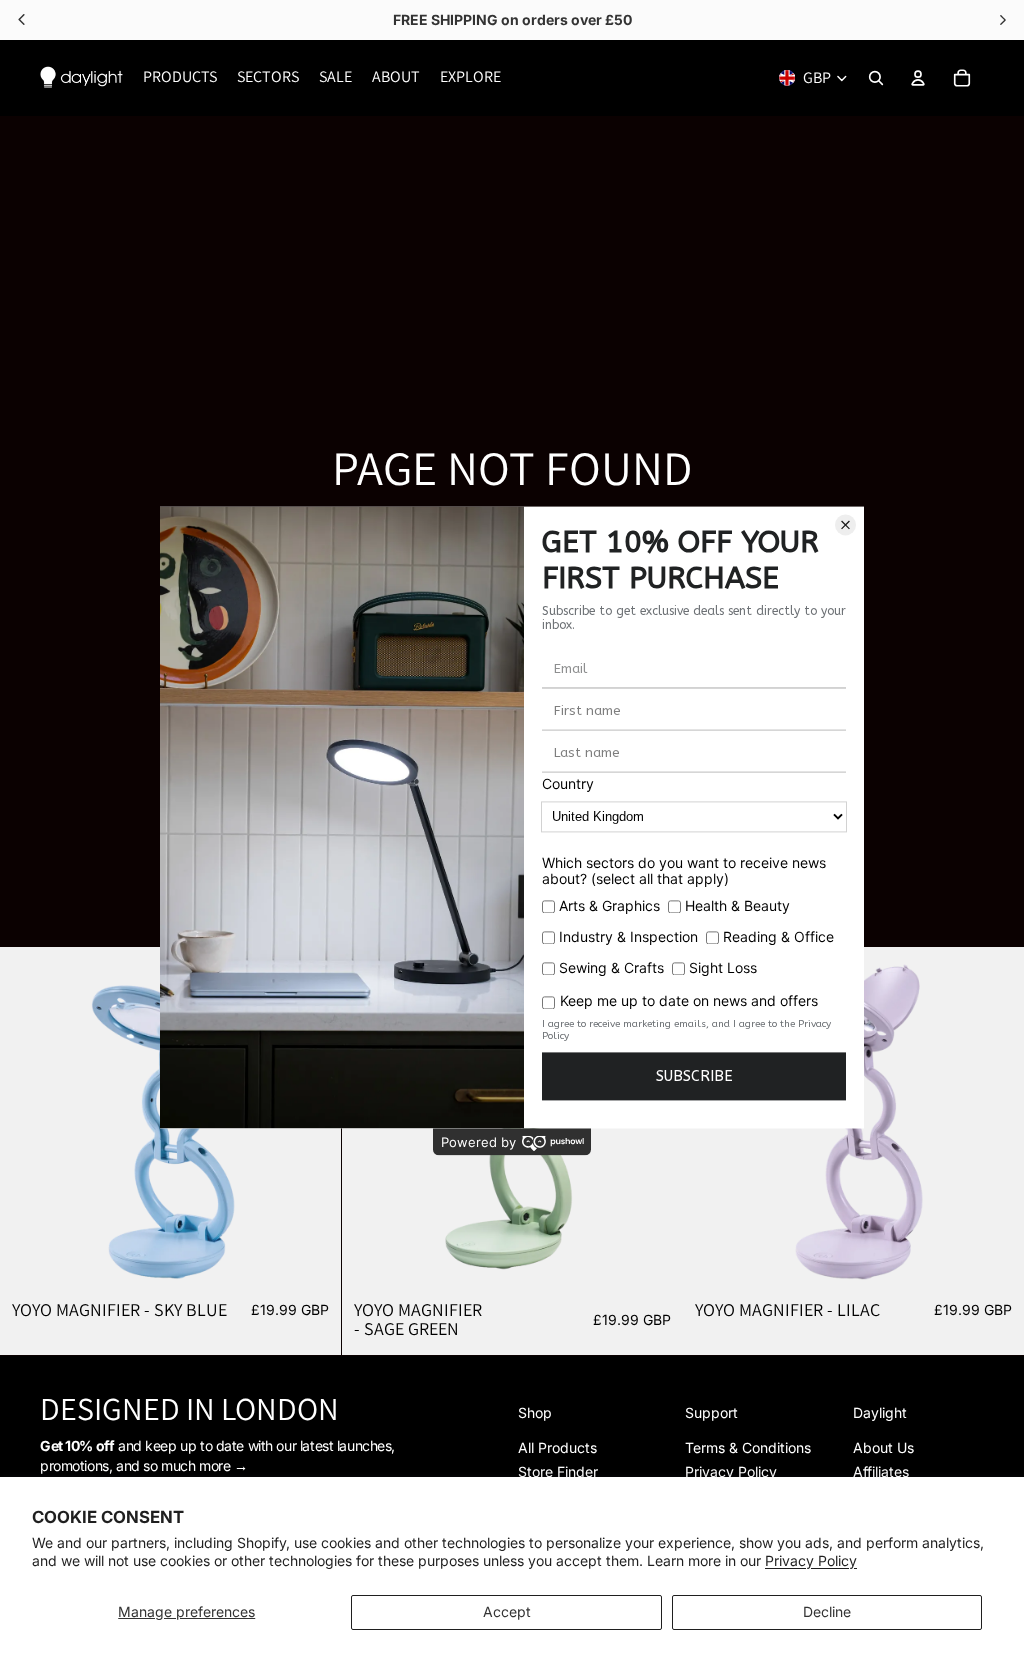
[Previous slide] (30, 1117)
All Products (557, 1447)
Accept (507, 1611)
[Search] (876, 78)
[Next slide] (994, 1117)
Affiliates (881, 1471)
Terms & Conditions (748, 1447)
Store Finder (558, 1471)
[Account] (918, 78)
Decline (827, 1611)
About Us (883, 1447)
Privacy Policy (811, 1560)
